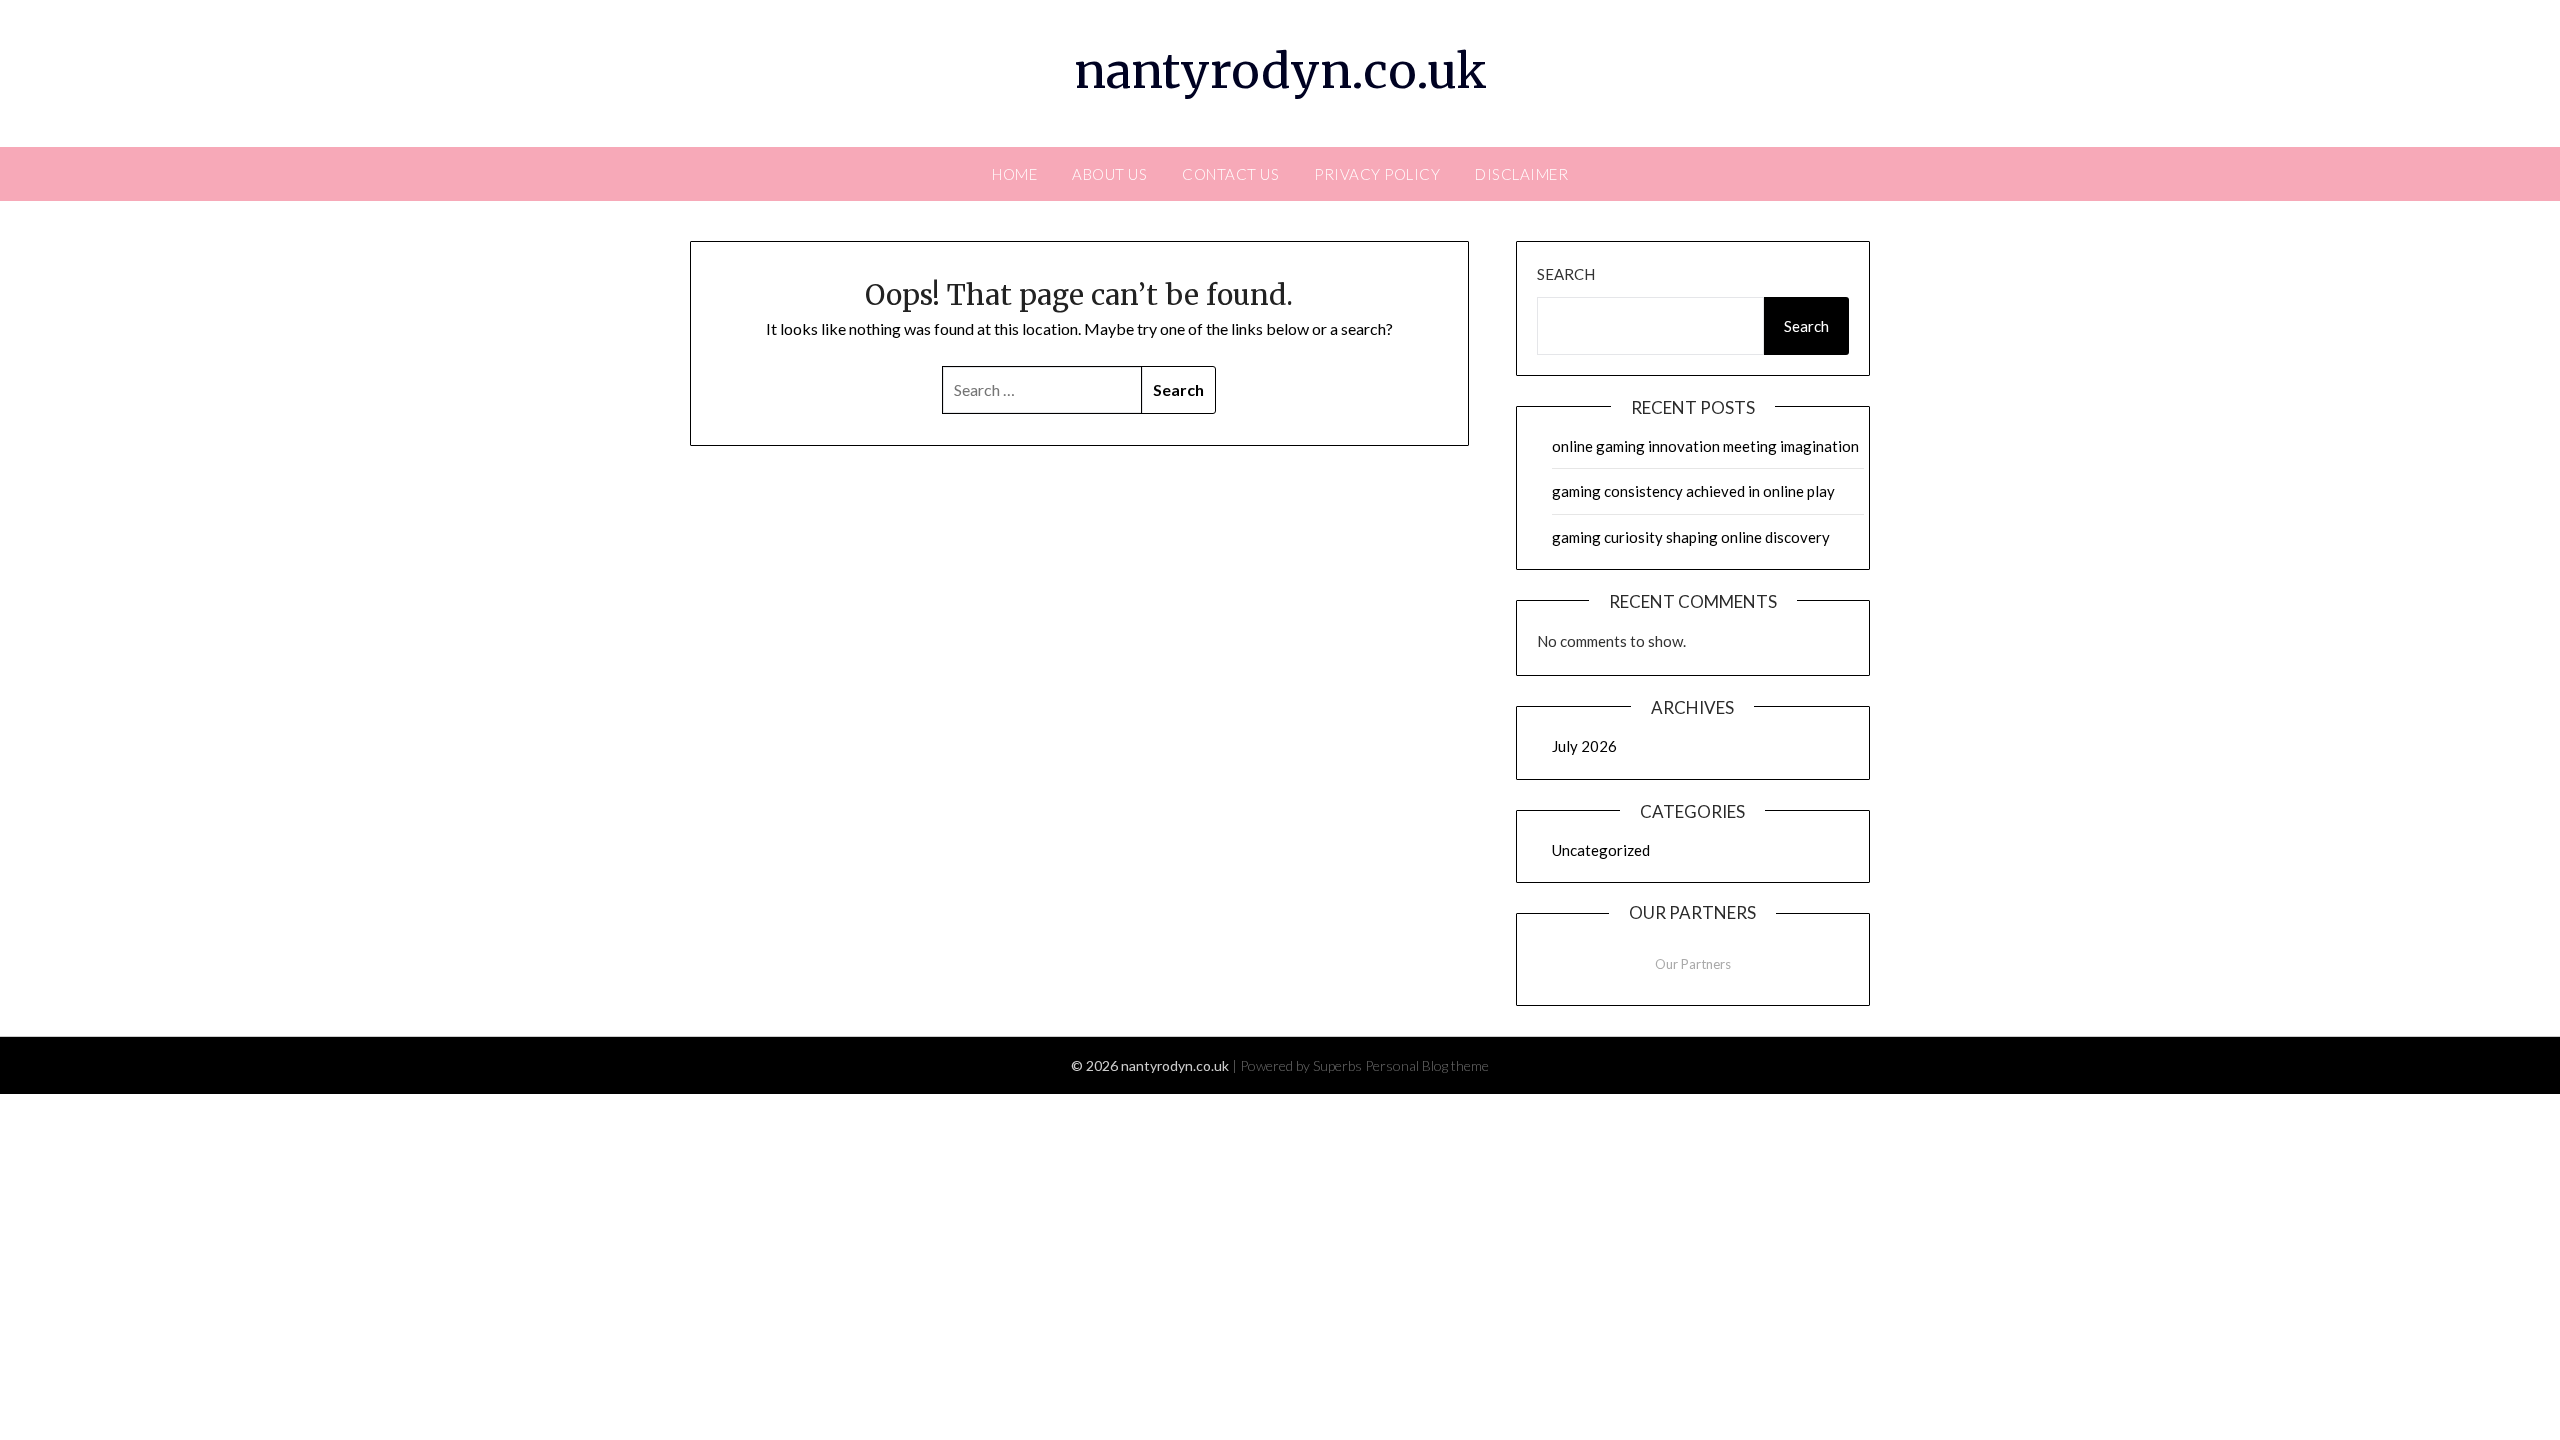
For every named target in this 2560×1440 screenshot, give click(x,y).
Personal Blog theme (1427, 1065)
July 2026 (1584, 746)
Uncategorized (1601, 850)
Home (1014, 174)
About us (1109, 174)
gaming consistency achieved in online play (1693, 491)
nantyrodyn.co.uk (1280, 71)
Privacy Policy (1377, 174)
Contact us (1230, 174)
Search (1566, 274)
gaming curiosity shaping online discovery (1691, 537)
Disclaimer (1521, 174)
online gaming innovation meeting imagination (1705, 446)
